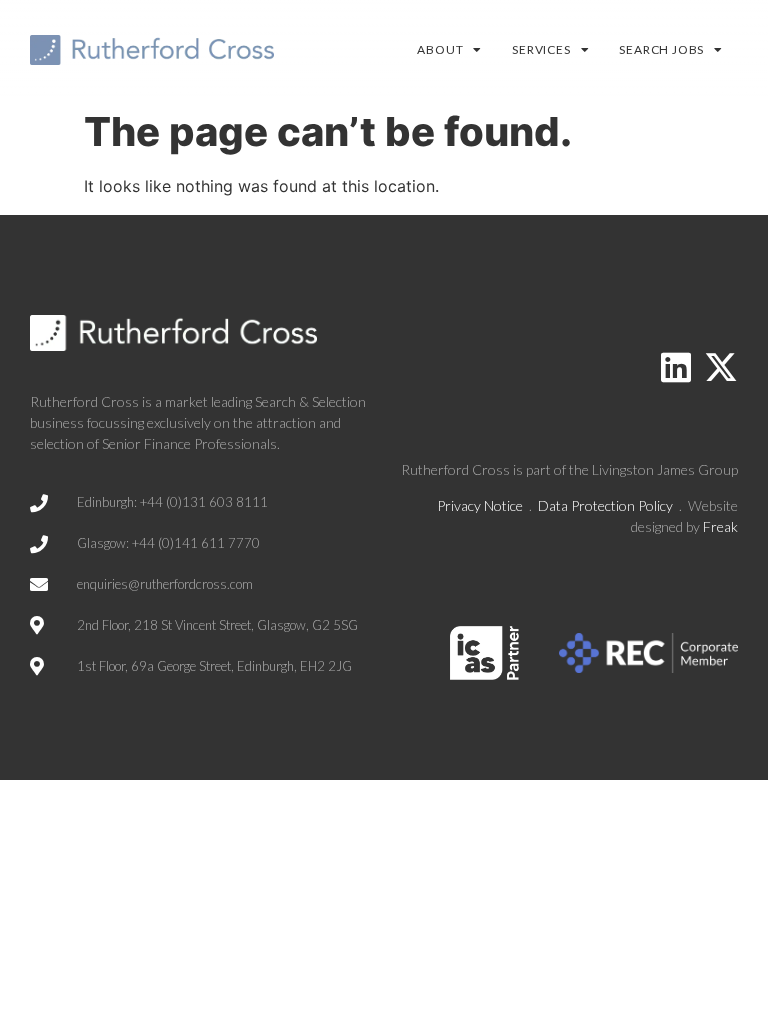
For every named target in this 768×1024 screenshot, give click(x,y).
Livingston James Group (665, 469)
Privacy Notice (480, 505)
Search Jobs (661, 49)
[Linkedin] (676, 367)
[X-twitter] (721, 367)
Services (541, 49)
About (440, 49)
